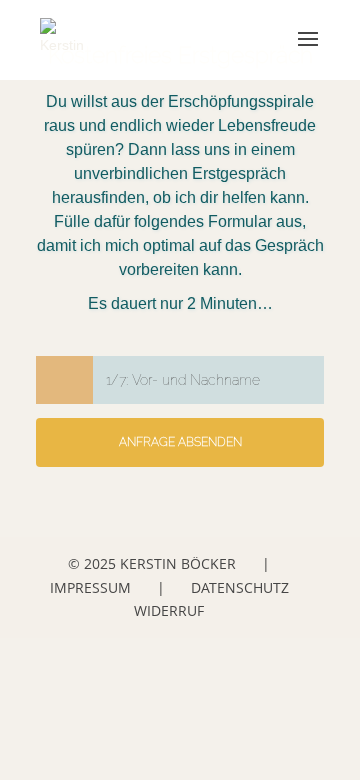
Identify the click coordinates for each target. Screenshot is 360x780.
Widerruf (169, 610)
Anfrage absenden (180, 442)
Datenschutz (240, 587)
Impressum (90, 587)
